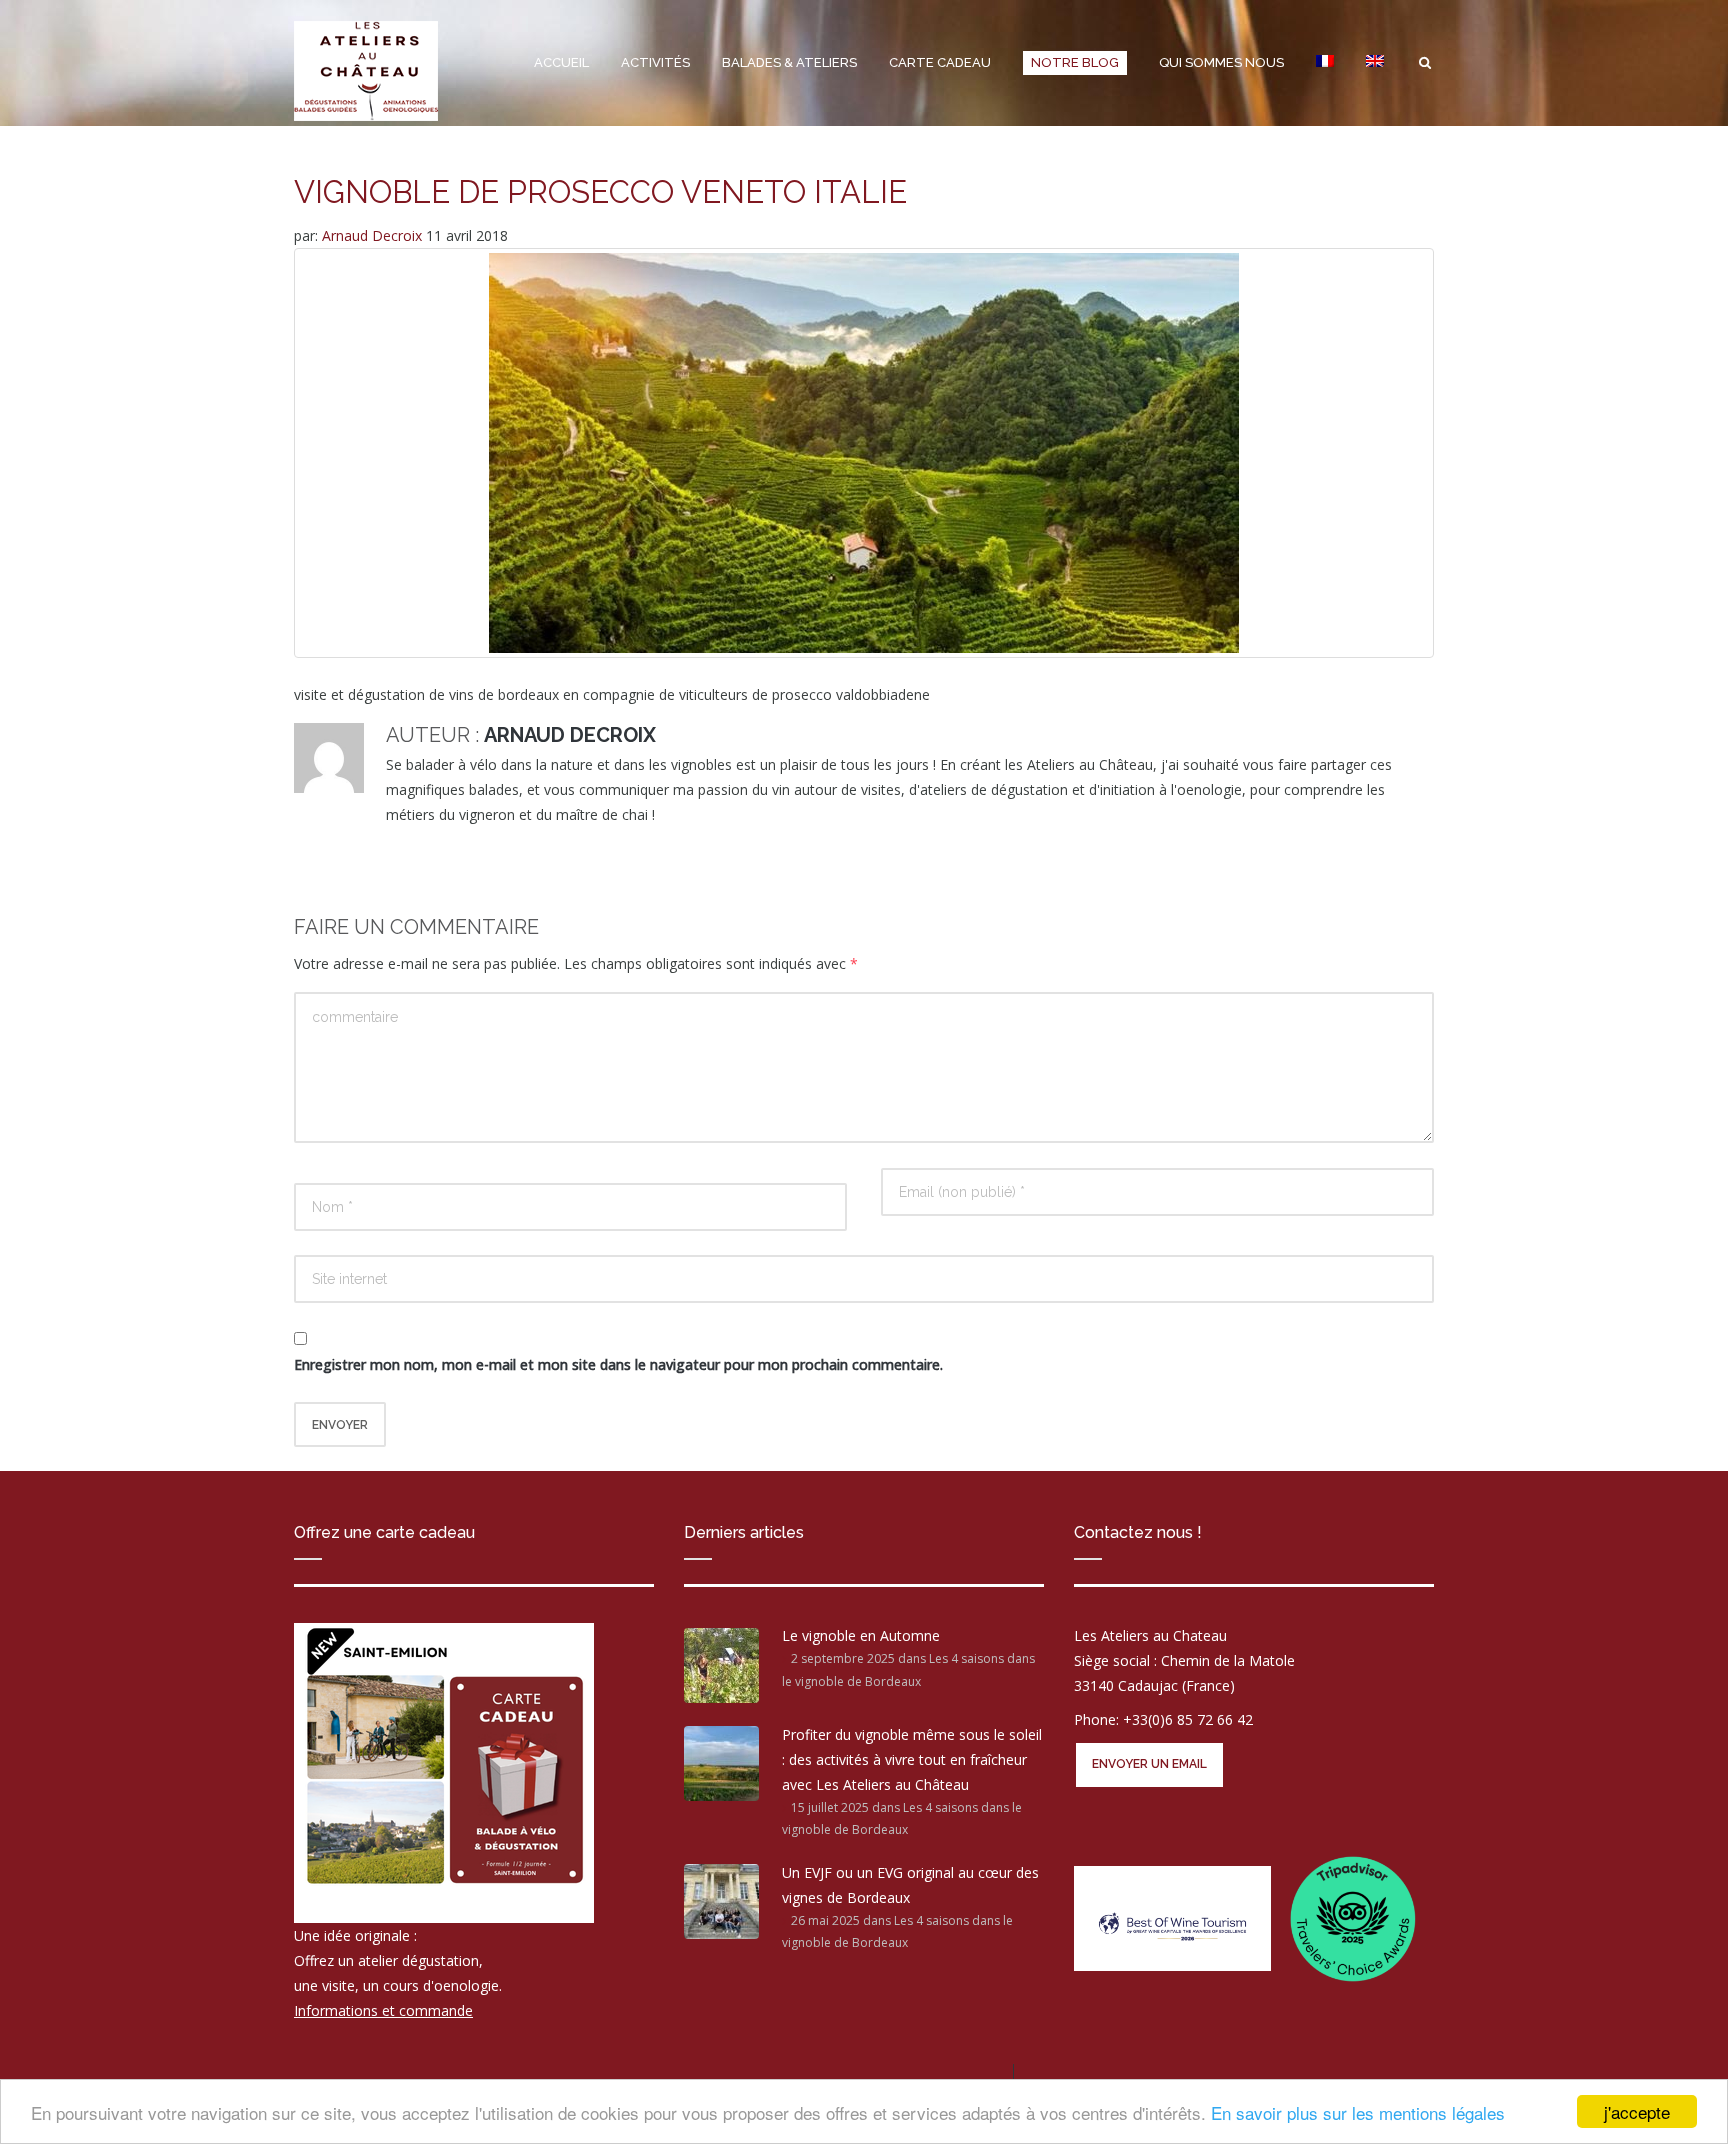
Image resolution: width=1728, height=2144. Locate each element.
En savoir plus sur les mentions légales (1358, 2112)
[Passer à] (1325, 63)
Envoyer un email (1149, 1764)
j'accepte (1637, 2111)
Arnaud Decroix (374, 235)
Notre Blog (1075, 62)
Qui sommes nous (1221, 62)
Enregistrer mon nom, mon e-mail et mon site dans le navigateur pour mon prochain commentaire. (618, 1364)
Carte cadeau (940, 62)
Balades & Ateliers (789, 62)
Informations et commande (383, 2010)
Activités (655, 62)
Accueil (561, 62)
